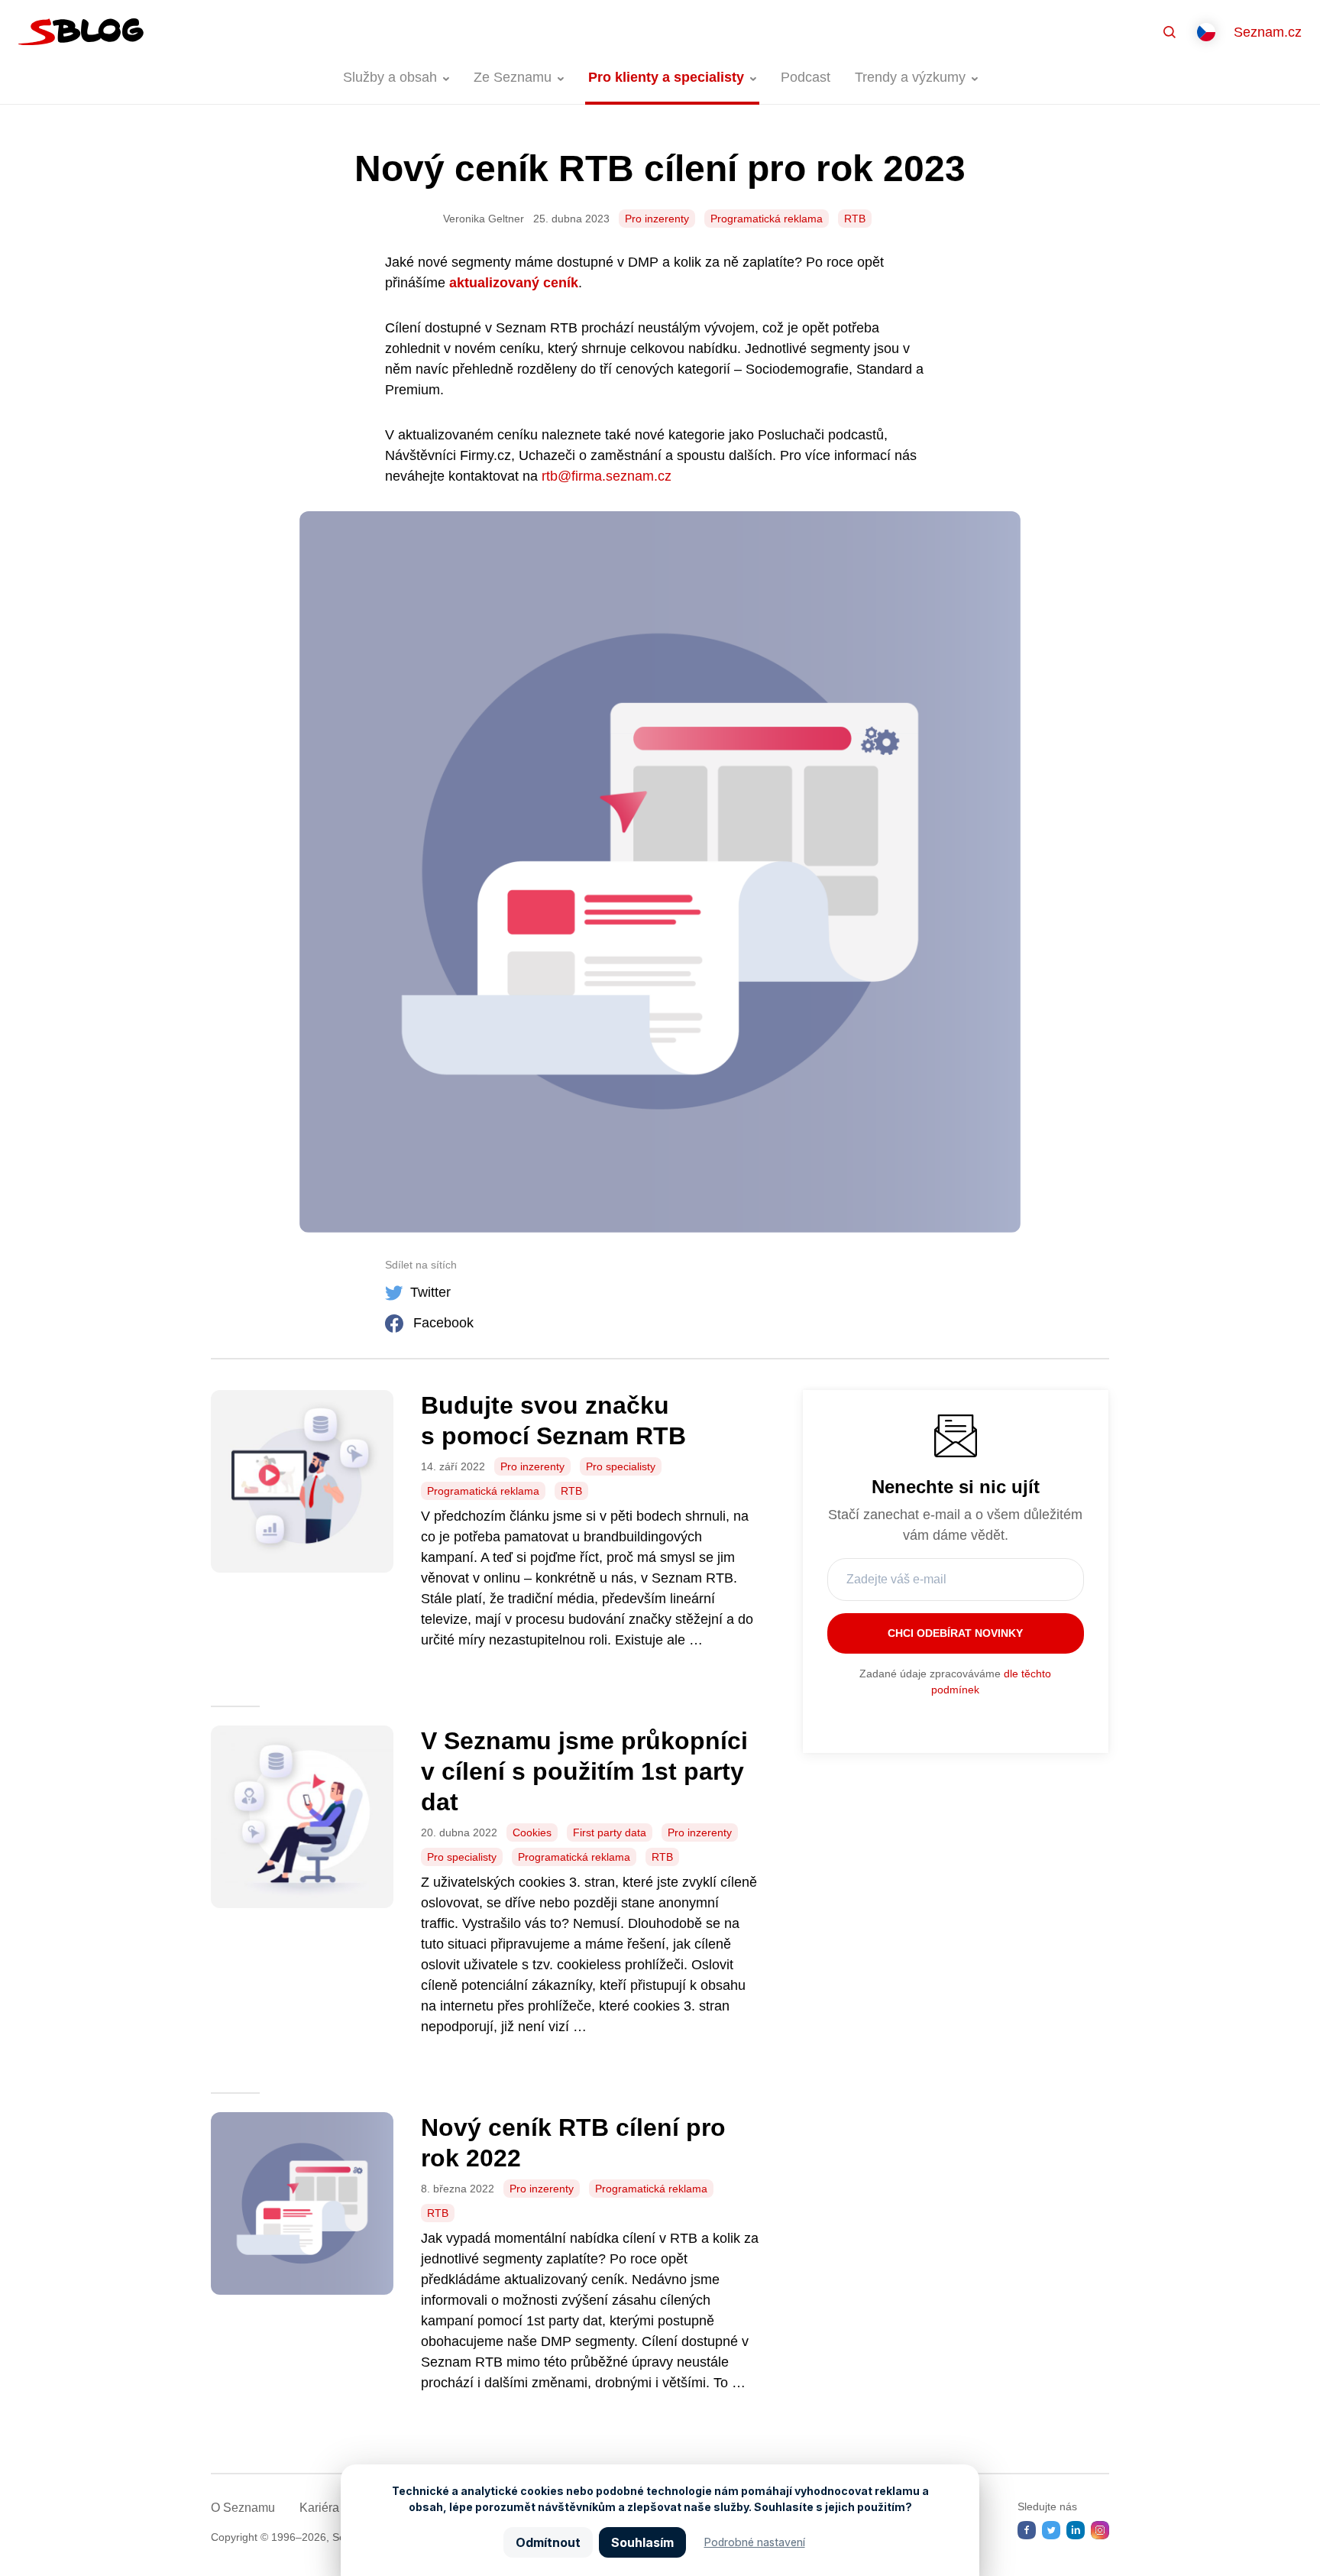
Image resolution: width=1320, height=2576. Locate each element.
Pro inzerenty (657, 219)
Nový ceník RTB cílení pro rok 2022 (573, 2143)
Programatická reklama (767, 219)
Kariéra (319, 2508)
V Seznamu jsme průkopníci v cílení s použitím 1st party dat (584, 1771)
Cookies (532, 1832)
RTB (855, 219)
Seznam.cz (1268, 32)
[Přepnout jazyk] (1206, 32)
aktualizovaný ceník (514, 283)
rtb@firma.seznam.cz (607, 476)
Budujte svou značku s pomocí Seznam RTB (553, 1421)
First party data (610, 1832)
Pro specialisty (621, 1466)
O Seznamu (243, 2508)
